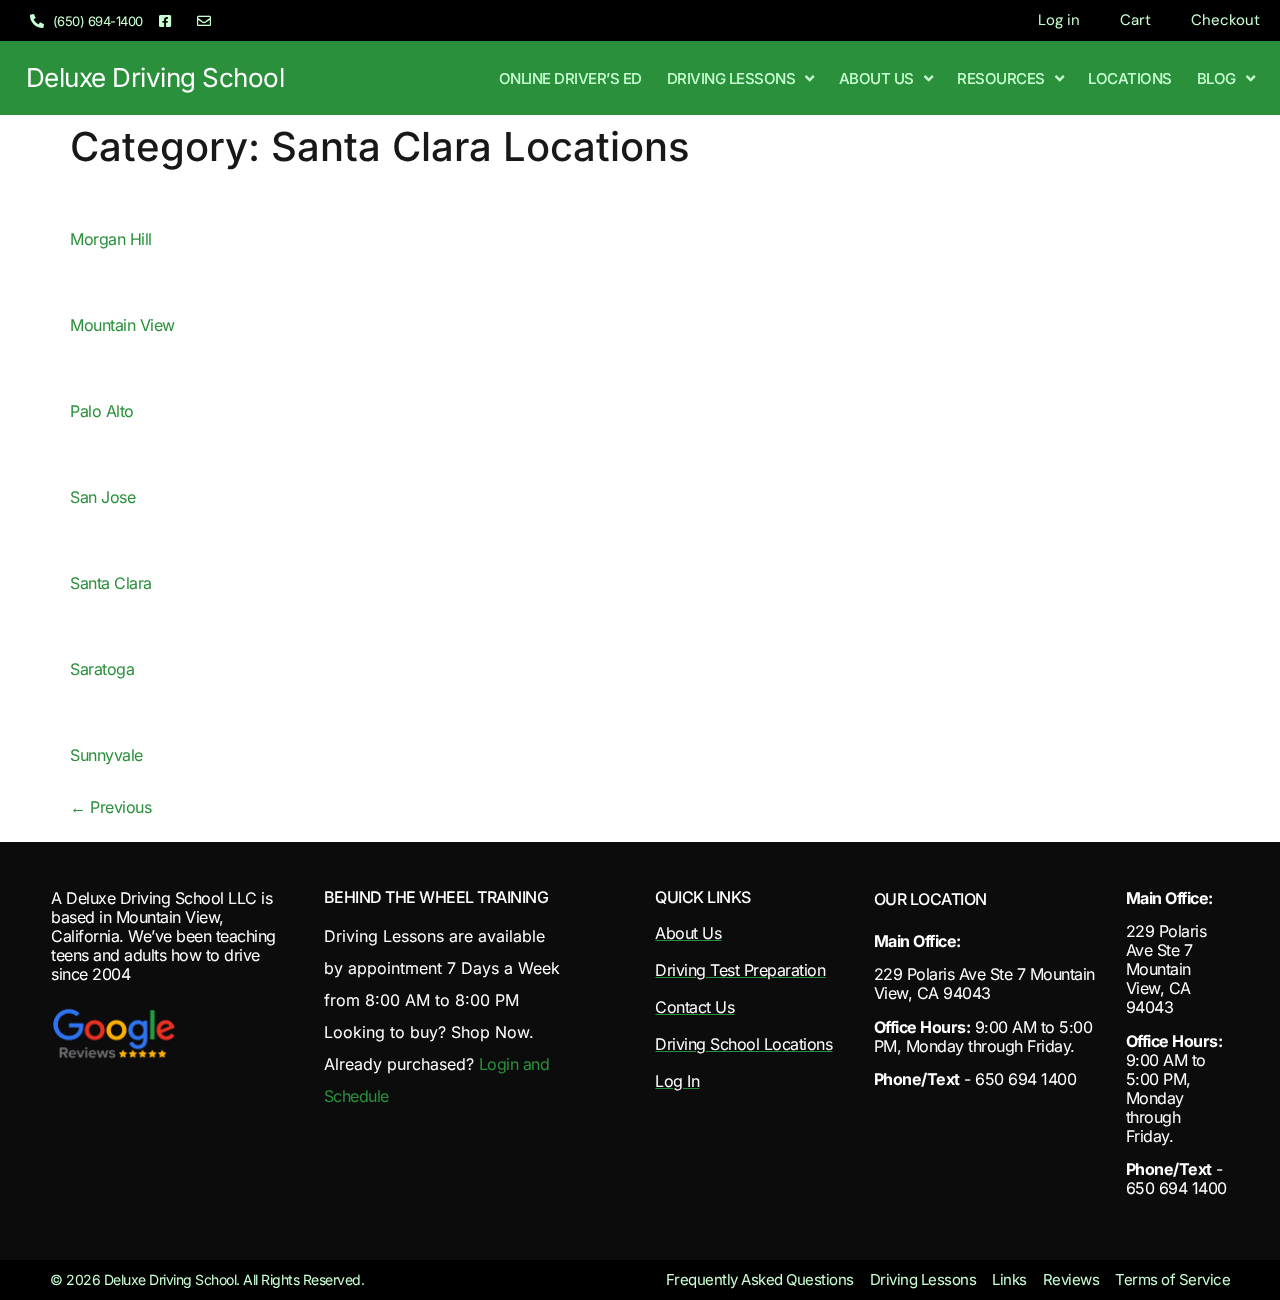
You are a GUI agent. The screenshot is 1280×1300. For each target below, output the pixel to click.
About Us (876, 78)
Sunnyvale (106, 755)
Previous (110, 807)
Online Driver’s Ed (570, 78)
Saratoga (102, 669)
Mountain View (122, 325)
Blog (1216, 78)
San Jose (102, 497)
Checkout (1225, 20)
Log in (1059, 20)
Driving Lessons (731, 78)
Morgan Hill (111, 239)
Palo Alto (102, 411)
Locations (1130, 78)
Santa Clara (111, 583)
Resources (1001, 78)
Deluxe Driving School (155, 77)
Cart (1135, 20)
